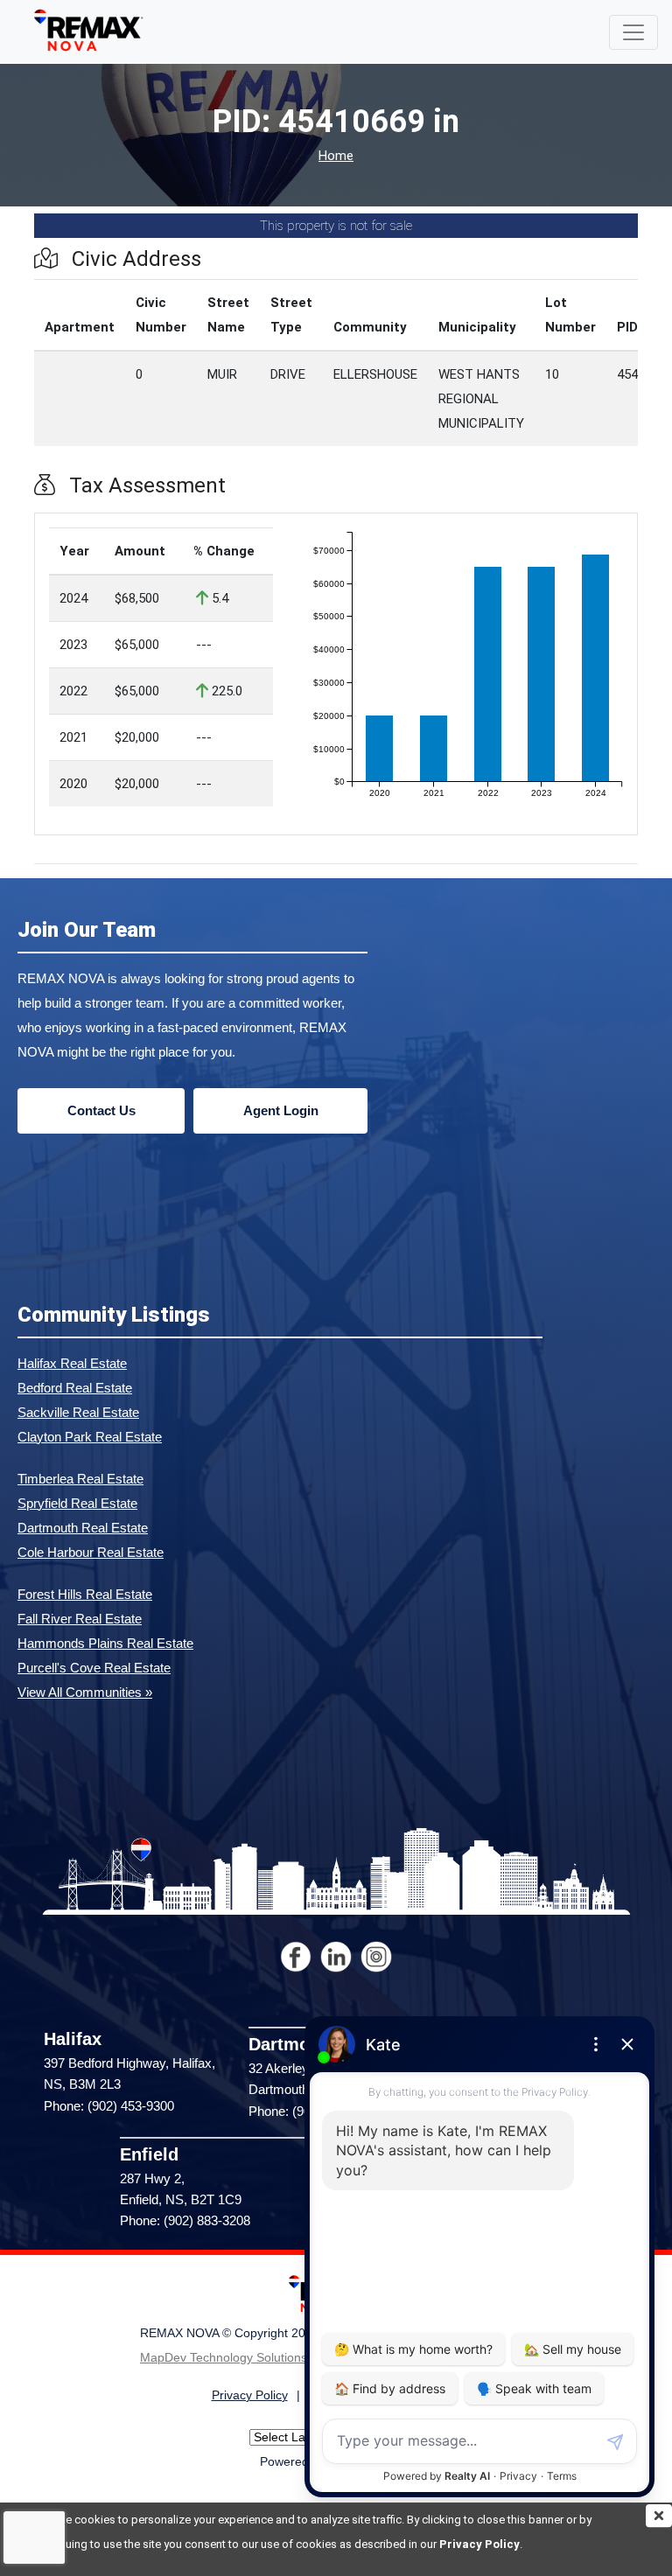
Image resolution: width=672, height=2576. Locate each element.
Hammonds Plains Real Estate (105, 1643)
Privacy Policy (479, 2544)
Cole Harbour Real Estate (91, 1552)
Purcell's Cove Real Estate (94, 1668)
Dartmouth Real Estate (83, 1528)
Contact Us (101, 1110)
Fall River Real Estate (80, 1619)
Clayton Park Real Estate (90, 1437)
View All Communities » (85, 1692)
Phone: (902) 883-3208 (185, 2220)
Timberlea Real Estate (80, 1479)
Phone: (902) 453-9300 (109, 2106)
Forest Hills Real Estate (85, 1594)
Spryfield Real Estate (77, 1503)
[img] (659, 2516)
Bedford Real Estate (75, 1388)
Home (336, 156)
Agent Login (281, 1110)
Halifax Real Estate (72, 1363)
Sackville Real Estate (78, 1412)
